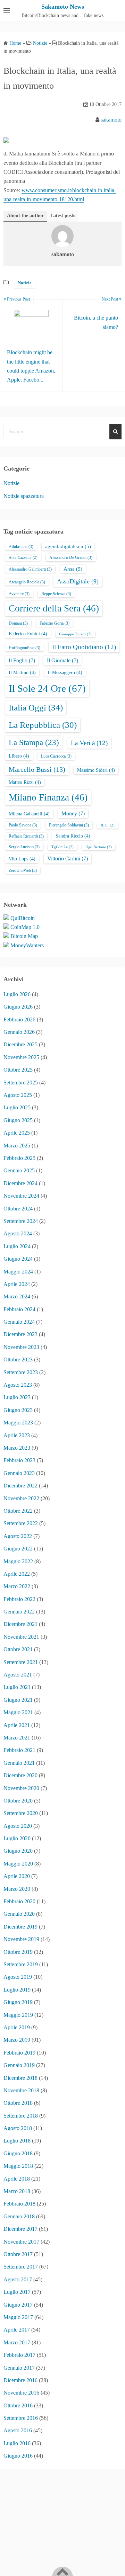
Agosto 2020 (18, 1826)
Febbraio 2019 (19, 2053)
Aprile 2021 (17, 1725)
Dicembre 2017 (20, 2229)
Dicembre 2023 (20, 1334)
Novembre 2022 (21, 1498)
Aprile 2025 (17, 1133)
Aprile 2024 (17, 1284)
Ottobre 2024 (18, 1209)
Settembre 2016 (21, 2418)
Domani (18, 623)
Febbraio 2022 (19, 1599)
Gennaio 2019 (19, 2065)
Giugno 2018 (18, 2153)
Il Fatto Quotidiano (84, 647)
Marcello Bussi (37, 769)
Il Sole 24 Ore (47, 688)
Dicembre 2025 (20, 1044)
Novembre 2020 (21, 1788)
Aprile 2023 (17, 1435)
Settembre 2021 (21, 1662)
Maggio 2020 (18, 1864)
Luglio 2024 (17, 1246)
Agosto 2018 (18, 2128)
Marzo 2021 (17, 1738)
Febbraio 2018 (19, 2204)
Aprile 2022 (17, 1574)
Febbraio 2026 (19, 1019)
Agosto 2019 (18, 1977)
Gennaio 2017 (19, 2368)
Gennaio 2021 (19, 1763)
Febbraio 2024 (19, 1309)
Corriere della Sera (54, 608)
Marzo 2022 (17, 1586)
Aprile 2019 (17, 2027)
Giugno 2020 (18, 1851)
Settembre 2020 (21, 1813)
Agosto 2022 (18, 1536)
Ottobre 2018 (18, 2103)
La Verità (89, 743)
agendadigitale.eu (68, 546)
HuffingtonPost (24, 648)
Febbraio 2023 (19, 1460)
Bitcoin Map (24, 936)
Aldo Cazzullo (23, 558)
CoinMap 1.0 (25, 927)
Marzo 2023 (17, 1448)
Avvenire (19, 594)
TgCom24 (62, 847)
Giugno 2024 (18, 1259)
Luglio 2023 (17, 1397)
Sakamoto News (63, 7)
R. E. (108, 825)
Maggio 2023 (18, 1423)
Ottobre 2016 (18, 2405)
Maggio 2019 (18, 2015)
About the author (25, 216)
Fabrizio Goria (55, 623)
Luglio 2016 (17, 2443)
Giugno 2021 (18, 1700)
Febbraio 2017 (19, 2355)
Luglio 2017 (17, 2292)
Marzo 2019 (17, 2040)
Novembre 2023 (21, 1347)
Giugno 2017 (18, 2305)
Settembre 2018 (21, 2116)
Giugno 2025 (18, 1120)
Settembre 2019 (21, 1964)
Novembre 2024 (21, 1196)
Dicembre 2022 (20, 1486)
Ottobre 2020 (18, 1801)
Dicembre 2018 (20, 2078)
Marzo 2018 (17, 2191)
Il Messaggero (65, 673)
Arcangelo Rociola (27, 582)
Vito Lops (22, 859)
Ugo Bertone (99, 847)
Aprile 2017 (17, 2330)
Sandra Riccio (73, 836)
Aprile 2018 (17, 2179)
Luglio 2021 (17, 1687)
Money (73, 813)
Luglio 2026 (17, 994)
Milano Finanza (48, 797)
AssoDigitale (78, 581)
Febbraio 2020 (19, 1901)
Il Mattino (22, 673)
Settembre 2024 (21, 1221)
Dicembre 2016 (20, 2380)
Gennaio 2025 (19, 1170)
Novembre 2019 (21, 1939)
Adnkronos (21, 547)
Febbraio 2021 (19, 1750)
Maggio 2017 (18, 2317)
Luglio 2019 (17, 1990)
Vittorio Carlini (68, 858)
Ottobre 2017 (18, 2254)
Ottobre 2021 (18, 1649)
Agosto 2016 (18, 2430)
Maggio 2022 (18, 1561)
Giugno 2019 (18, 2002)
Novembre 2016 (21, 2393)
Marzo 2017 (17, 2342)
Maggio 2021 (18, 1712)
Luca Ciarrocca (56, 756)
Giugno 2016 (18, 2456)
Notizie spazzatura (24, 496)
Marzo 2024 (17, 1296)
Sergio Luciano (24, 847)
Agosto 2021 (18, 1675)
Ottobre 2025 (18, 1070)
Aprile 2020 (17, 1876)
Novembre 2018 (21, 2090)
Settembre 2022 (21, 1523)
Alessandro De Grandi (71, 557)
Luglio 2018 (17, 2141)
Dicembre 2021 (20, 1624)
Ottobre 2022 (18, 1511)
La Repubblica (43, 725)
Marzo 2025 (17, 1146)
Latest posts (63, 216)
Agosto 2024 (18, 1233)
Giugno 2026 (18, 1007)
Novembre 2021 (21, 1637)
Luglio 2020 (17, 1838)
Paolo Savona (23, 825)
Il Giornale (62, 660)
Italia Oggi (36, 707)
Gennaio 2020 (19, 1914)
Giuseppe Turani (75, 634)
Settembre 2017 (21, 2267)
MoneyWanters (27, 945)
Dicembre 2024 (20, 1183)
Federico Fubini (28, 634)
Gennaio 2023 (19, 1473)
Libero (19, 756)
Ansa (73, 569)
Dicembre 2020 (20, 1775)
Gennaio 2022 (19, 1612)
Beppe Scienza (56, 594)
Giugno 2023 (18, 1410)
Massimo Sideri (96, 770)
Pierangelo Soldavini (69, 825)
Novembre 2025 (21, 1057)
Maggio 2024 (18, 1272)
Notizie (25, 283)
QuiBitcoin (23, 918)
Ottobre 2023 (18, 1359)
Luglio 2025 (17, 1107)
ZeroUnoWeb (23, 870)
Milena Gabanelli (29, 814)
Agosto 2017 (18, 2279)
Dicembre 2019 (20, 1927)
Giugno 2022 (18, 1549)
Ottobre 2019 (18, 1952)
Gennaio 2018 (19, 2216)
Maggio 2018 (18, 2166)
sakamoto (111, 120)
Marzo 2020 (17, 1889)
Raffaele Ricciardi (26, 836)
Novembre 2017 (21, 2242)
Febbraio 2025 (19, 1158)
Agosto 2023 (18, 1385)
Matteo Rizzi (25, 782)
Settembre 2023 (21, 1372)
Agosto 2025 (18, 1095)
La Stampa (34, 742)
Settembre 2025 (21, 1083)
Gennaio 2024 (19, 1322)
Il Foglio (22, 660)
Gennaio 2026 (19, 1032)
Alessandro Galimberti (30, 569)
